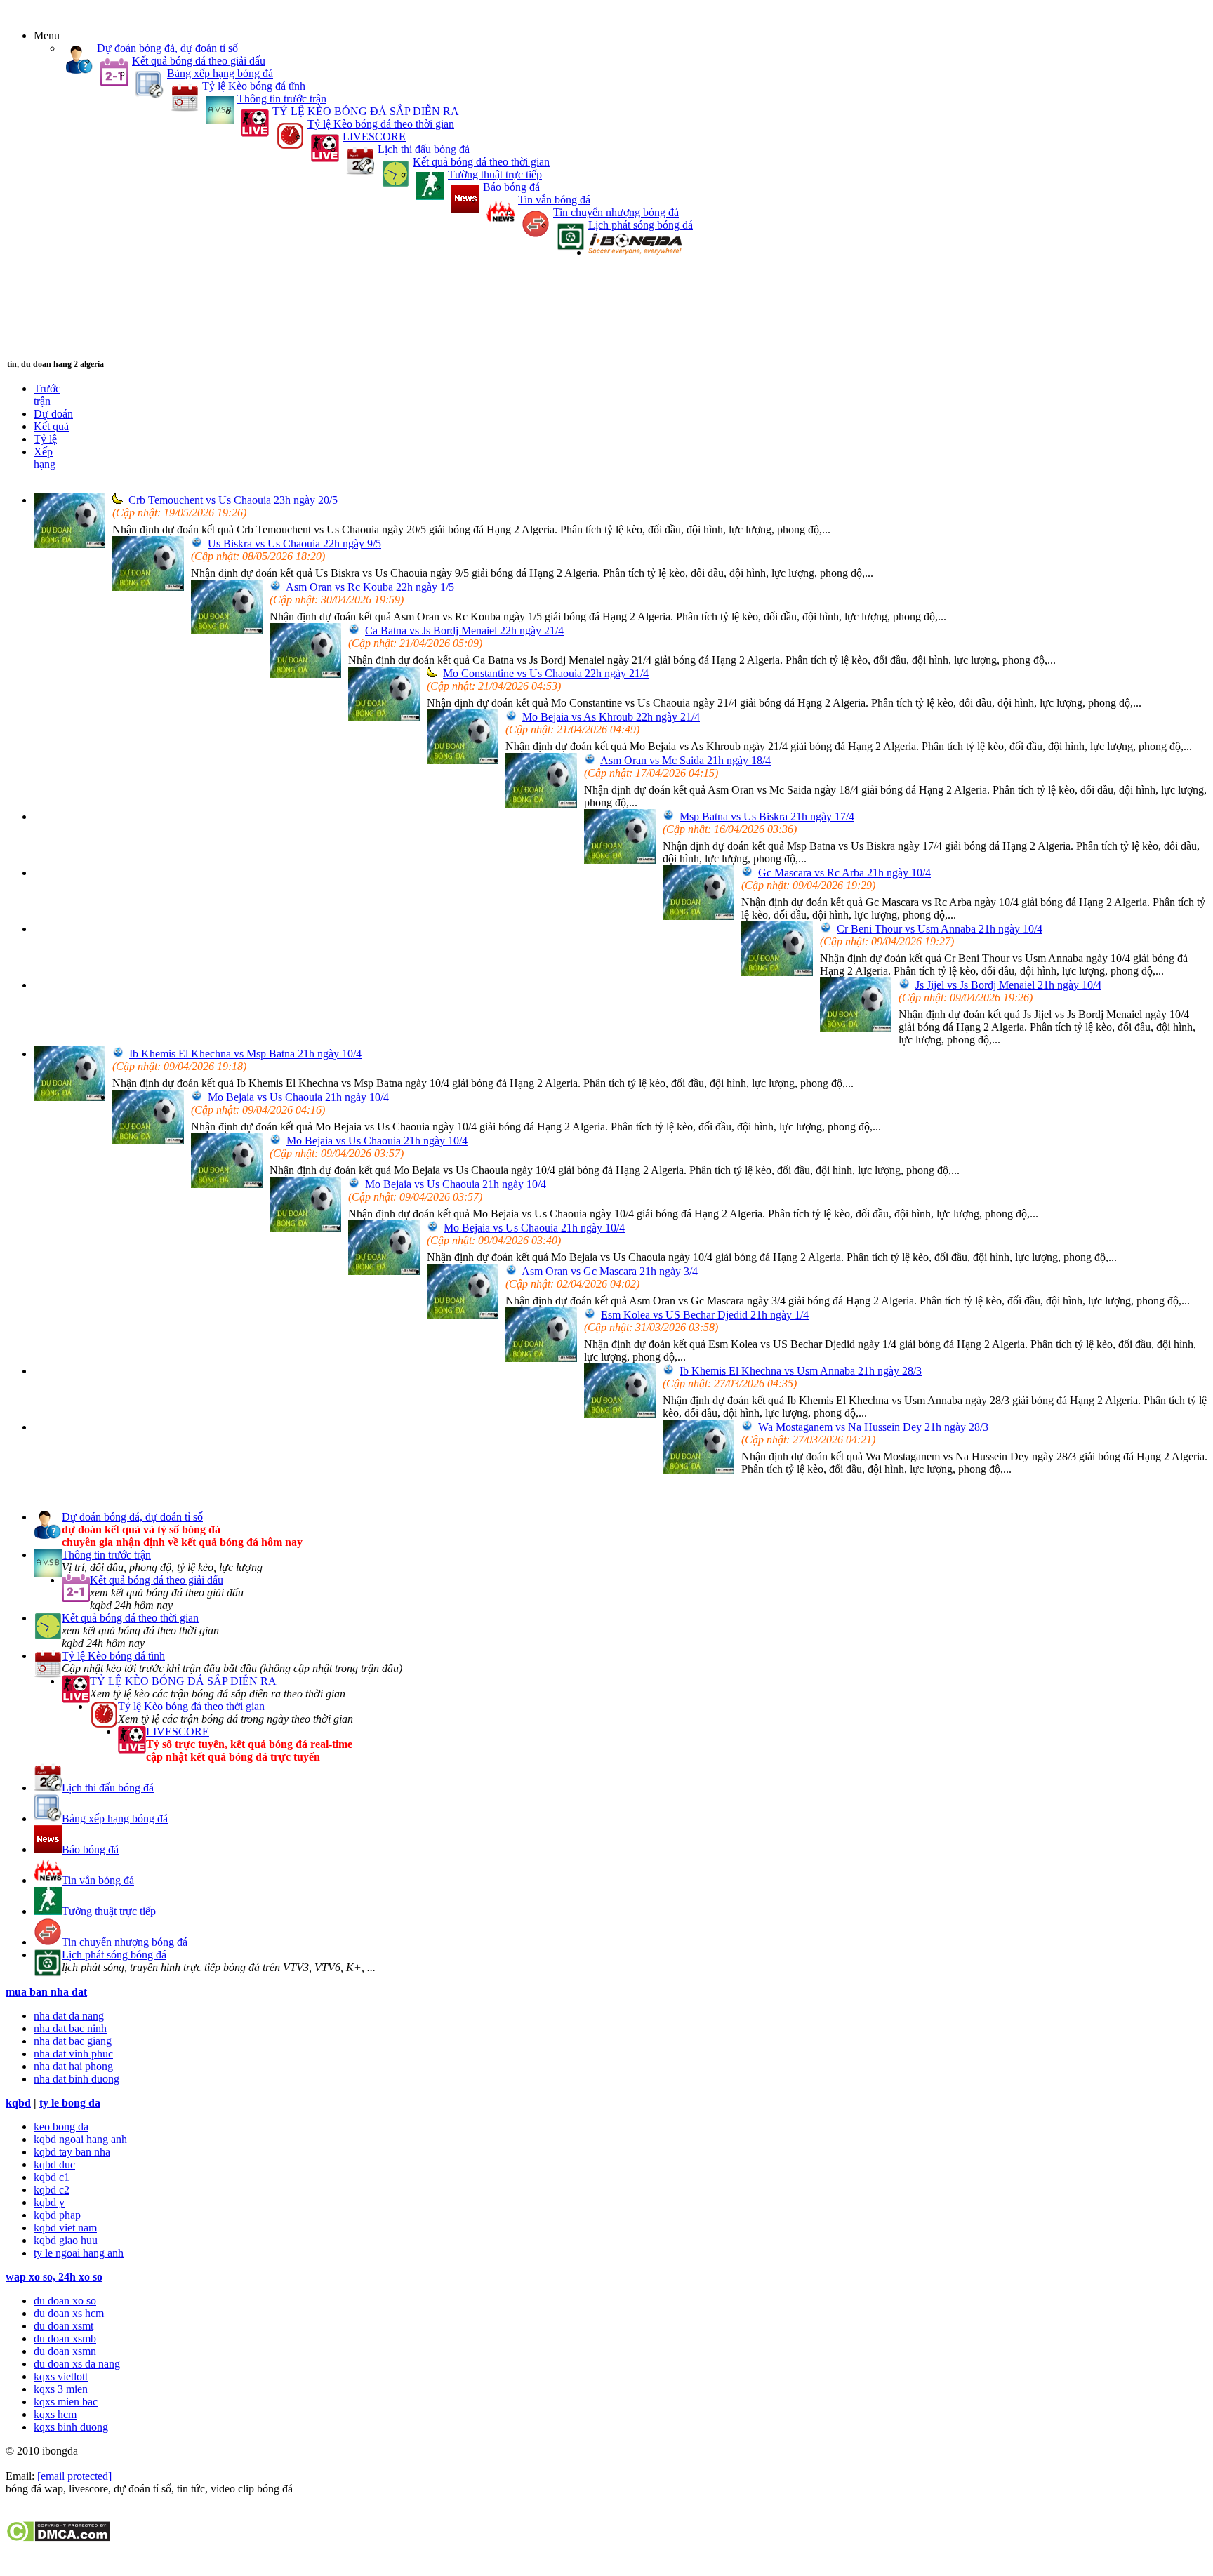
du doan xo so (65, 2301)
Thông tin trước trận (282, 99)
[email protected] (74, 2476)
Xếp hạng (45, 458)
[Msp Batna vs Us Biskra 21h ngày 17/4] (620, 860)
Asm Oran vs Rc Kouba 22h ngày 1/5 (370, 587)
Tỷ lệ (45, 439)
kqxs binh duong (71, 2427)
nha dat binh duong (77, 2079)
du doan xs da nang (77, 2364)
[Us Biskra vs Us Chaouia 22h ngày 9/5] (148, 587)
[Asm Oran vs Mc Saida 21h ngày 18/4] (541, 804)
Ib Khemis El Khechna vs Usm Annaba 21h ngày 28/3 (801, 1371)
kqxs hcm (55, 2414)
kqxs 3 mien (61, 2389)
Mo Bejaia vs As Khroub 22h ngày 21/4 (611, 717)
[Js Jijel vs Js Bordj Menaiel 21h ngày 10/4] (856, 1028)
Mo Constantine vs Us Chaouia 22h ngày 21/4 (546, 673)
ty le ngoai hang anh (79, 2253)
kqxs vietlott (61, 2376)
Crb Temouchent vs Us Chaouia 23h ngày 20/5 (233, 500)
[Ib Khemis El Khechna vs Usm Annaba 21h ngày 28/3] (620, 1414)
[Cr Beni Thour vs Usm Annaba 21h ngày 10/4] (777, 972)
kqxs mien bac (66, 2402)
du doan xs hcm (69, 2313)
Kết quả (51, 426)
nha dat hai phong (73, 2066)
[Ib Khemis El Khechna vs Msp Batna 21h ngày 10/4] (69, 1097)
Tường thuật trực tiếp (495, 174)
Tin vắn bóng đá (554, 200)
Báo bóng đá (511, 187)
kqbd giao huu (66, 2240)
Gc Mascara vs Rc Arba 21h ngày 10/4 (844, 873)
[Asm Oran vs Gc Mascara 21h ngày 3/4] (463, 1315)
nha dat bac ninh (70, 2028)
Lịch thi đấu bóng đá (424, 149)
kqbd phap (57, 2215)
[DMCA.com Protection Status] (58, 2538)
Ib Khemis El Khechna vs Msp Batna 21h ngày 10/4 (245, 1054)
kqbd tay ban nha (72, 2152)
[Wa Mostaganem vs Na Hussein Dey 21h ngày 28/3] (698, 1470)
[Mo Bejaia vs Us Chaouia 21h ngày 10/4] (148, 1141)
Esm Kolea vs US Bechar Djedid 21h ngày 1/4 (705, 1315)
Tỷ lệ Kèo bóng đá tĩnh (254, 86)
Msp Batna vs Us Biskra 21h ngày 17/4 (767, 816)
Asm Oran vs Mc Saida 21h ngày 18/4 (685, 760)
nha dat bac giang (73, 2041)
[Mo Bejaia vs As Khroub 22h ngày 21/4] (463, 760)
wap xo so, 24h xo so (54, 2277)
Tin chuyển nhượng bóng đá (616, 212)
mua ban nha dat (46, 1992)
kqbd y (49, 2202)
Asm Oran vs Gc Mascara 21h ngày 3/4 (610, 1271)
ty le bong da (70, 2103)
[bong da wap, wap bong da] (635, 252)
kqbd (18, 2103)
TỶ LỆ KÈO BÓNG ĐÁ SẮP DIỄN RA (366, 111)
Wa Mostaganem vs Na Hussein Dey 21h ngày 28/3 (873, 1427)
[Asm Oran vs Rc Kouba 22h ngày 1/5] (227, 630)
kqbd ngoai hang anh (80, 2139)
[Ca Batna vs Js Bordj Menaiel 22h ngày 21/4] (305, 674)
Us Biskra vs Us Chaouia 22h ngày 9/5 (294, 543)
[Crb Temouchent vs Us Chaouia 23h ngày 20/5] (69, 544)
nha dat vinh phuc (73, 2054)
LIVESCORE (374, 136)
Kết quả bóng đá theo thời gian (481, 162)
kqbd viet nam (65, 2228)
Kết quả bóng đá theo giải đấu (199, 61)
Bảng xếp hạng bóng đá (220, 73)
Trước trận (47, 395)
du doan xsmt (64, 2326)
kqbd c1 (52, 2177)
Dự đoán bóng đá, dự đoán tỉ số (167, 48)
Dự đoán (53, 414)
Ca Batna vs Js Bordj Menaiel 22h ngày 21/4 (464, 630)
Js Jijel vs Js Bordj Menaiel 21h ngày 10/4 (1008, 985)
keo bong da (61, 2127)
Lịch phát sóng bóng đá (641, 225)
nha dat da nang (69, 2016)
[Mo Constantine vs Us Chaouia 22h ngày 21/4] (384, 718)
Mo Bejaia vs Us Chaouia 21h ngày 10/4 (298, 1097)
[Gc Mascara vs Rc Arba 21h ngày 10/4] (698, 916)
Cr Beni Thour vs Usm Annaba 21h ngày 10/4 (940, 929)
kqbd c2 (52, 2190)
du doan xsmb (65, 2338)
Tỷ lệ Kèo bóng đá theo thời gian (381, 124)
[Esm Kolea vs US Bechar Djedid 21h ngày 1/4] (541, 1358)
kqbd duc (54, 2164)
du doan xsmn (65, 2351)
